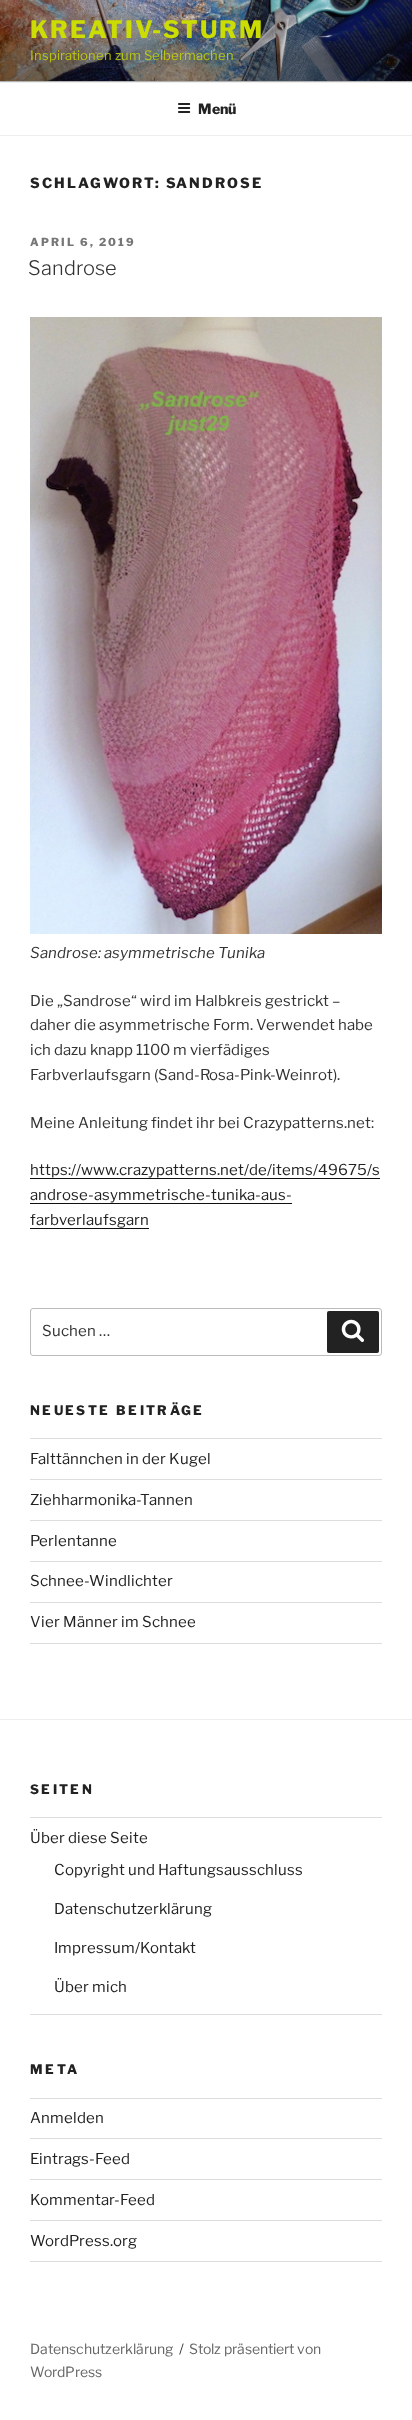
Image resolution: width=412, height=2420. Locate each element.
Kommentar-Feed (92, 2200)
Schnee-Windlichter (101, 1581)
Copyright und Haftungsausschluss (178, 1870)
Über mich (90, 1987)
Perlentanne (73, 1541)
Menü (217, 108)
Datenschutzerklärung (133, 1909)
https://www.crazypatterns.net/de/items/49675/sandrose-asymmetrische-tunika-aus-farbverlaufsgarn (205, 1195)
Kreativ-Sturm (147, 29)
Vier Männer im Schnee (113, 1622)
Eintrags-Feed (80, 2159)
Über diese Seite (89, 1838)
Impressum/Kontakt (125, 1948)
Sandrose (72, 268)
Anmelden (67, 2118)
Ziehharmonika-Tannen (111, 1500)
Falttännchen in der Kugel (120, 1459)
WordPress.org (83, 2241)
